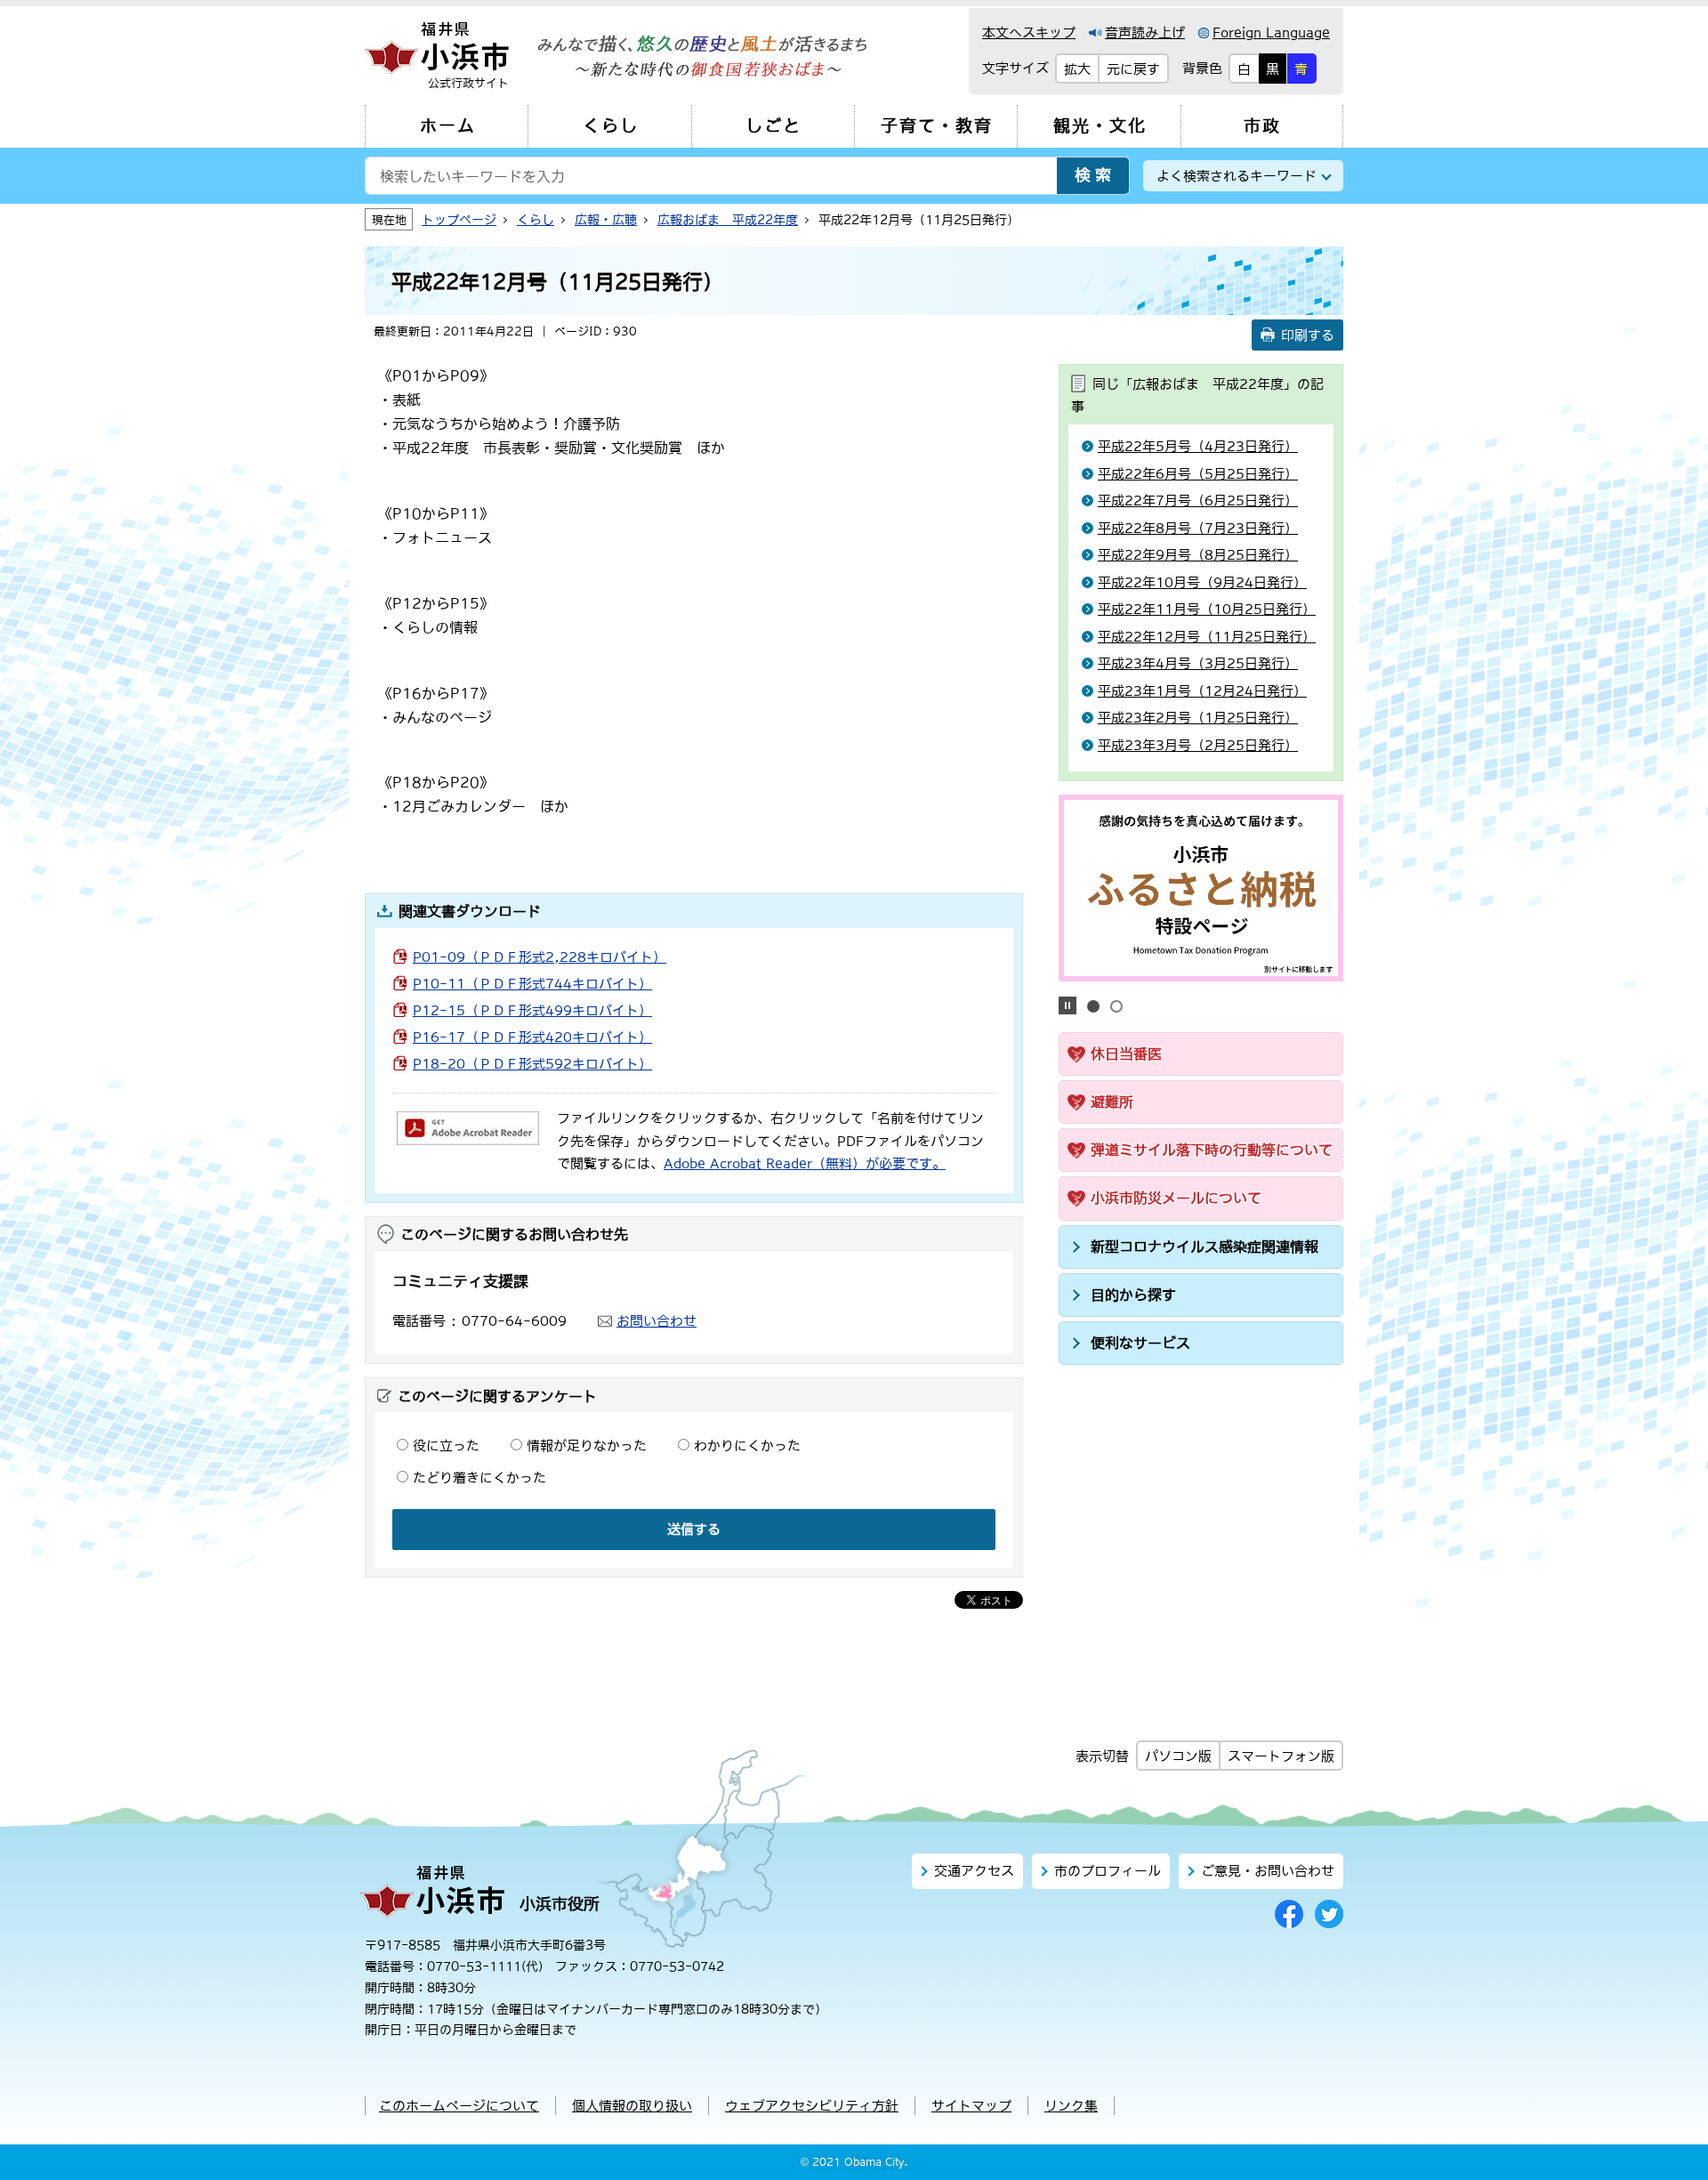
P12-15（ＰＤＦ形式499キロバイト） (532, 1010)
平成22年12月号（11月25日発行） (1207, 637)
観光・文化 (1100, 126)
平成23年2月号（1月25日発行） (1198, 718)
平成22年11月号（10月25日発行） (1207, 609)
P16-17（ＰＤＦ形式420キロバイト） (532, 1037)
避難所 (1112, 1102)
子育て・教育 (937, 126)
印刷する (1308, 335)
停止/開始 (1067, 1005)
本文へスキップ (1029, 32)
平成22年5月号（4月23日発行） (1198, 446)
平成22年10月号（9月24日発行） (1202, 582)
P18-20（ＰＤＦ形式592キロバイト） (532, 1064)
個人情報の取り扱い (632, 2106)
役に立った (446, 1445)
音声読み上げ (1145, 32)
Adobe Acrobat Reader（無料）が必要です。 (805, 1163)
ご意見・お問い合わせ (1268, 1871)
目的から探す (1133, 1295)
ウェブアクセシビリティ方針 (812, 2106)
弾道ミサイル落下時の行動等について (1212, 1150)
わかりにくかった (747, 1445)
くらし (611, 126)
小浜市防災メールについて (1176, 1198)
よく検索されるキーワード (1237, 176)
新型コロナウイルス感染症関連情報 (1204, 1247)
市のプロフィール (1108, 1871)
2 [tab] (1116, 1006)
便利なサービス (1140, 1343)
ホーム (448, 126)
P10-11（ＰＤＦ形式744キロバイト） (532, 984)
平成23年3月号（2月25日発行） (1198, 745)
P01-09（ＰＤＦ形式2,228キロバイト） (540, 957)
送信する (694, 1529)
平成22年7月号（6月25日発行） (1198, 501)
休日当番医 (1126, 1054)
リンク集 (1071, 2106)
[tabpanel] (1201, 888)
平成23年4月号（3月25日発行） (1198, 663)
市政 (1262, 126)
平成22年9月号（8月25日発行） (1198, 555)
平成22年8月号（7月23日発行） (1198, 528)
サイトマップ (971, 2106)
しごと (773, 126)
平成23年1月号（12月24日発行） (1202, 691)
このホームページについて (459, 2106)
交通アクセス (974, 1871)
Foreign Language (1271, 32)
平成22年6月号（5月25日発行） (1198, 474)
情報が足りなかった (587, 1445)
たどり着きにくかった (479, 1478)
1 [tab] (1093, 1006)
